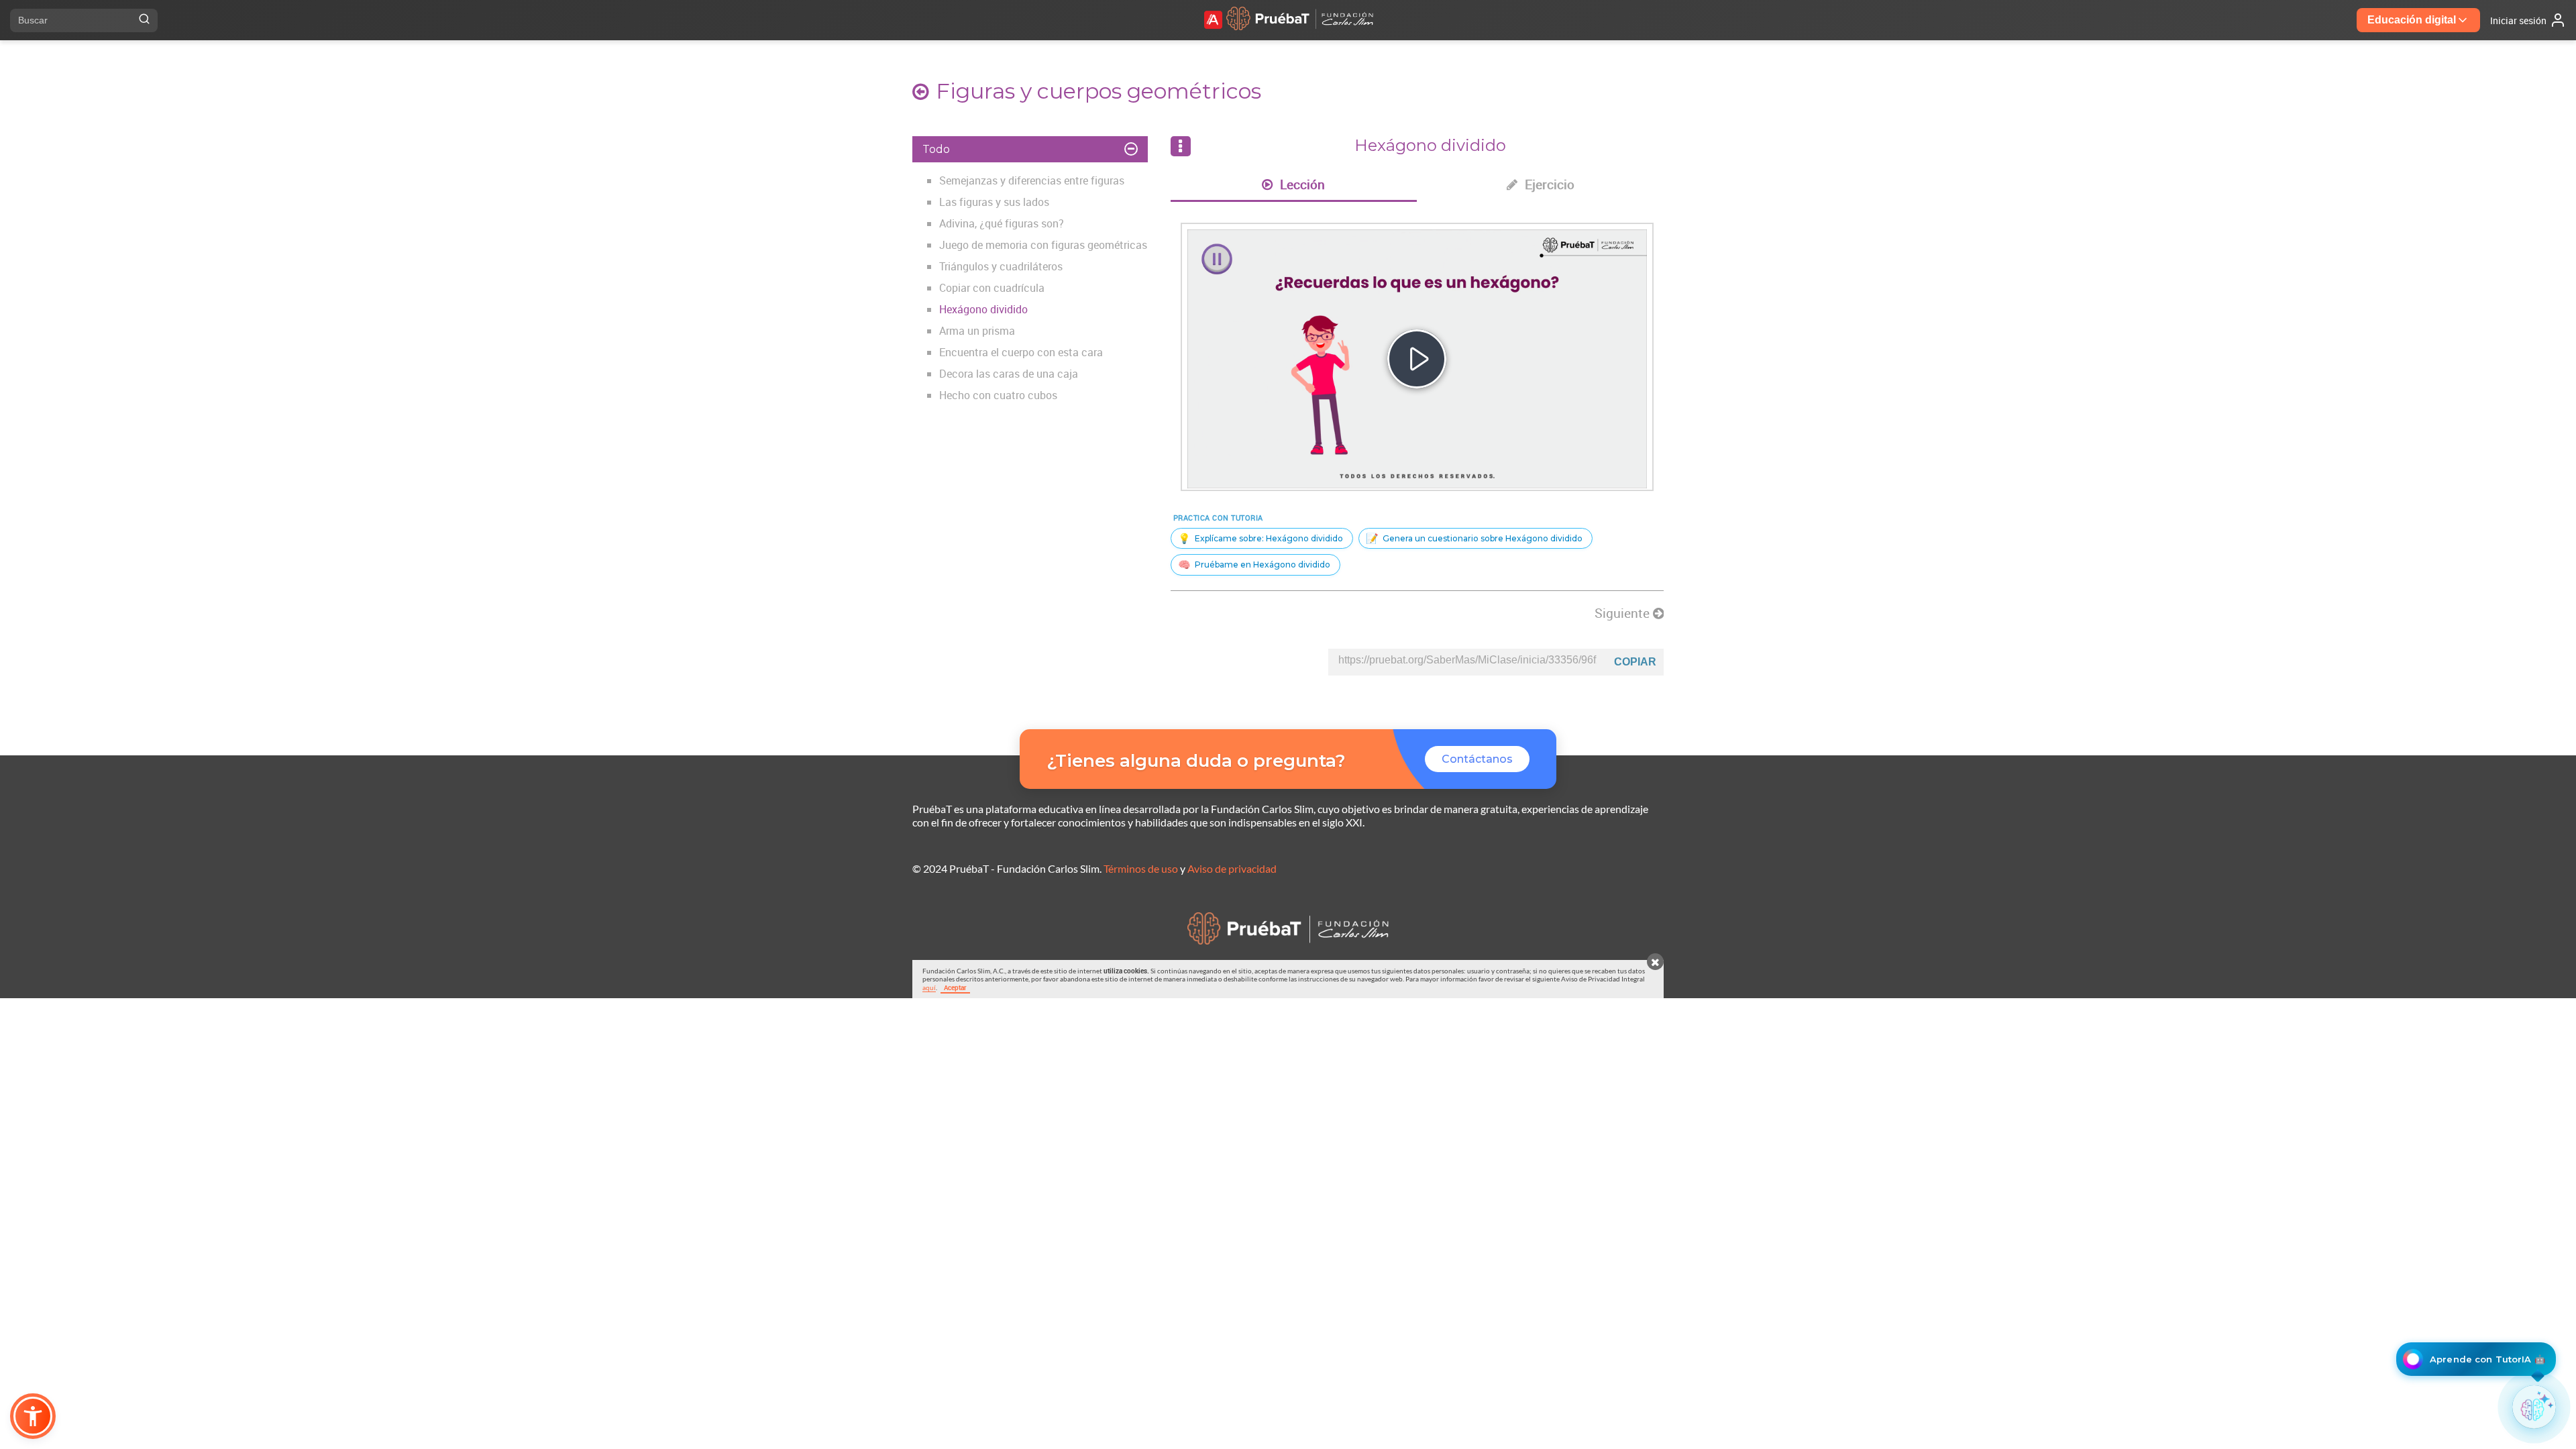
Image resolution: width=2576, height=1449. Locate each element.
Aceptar (955, 987)
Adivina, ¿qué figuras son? (1002, 223)
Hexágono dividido (983, 309)
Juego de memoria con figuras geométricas (1043, 245)
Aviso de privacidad (1232, 868)
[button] (33, 1416)
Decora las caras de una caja (1009, 374)
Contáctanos (1477, 759)
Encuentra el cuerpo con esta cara (1021, 352)
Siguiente (1624, 613)
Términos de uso (1141, 868)
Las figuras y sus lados (994, 202)
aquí (929, 987)
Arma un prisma (977, 331)
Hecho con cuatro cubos (998, 395)
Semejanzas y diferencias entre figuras (1032, 180)
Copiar (1635, 662)
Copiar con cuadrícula (992, 288)
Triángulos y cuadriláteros (1001, 266)
